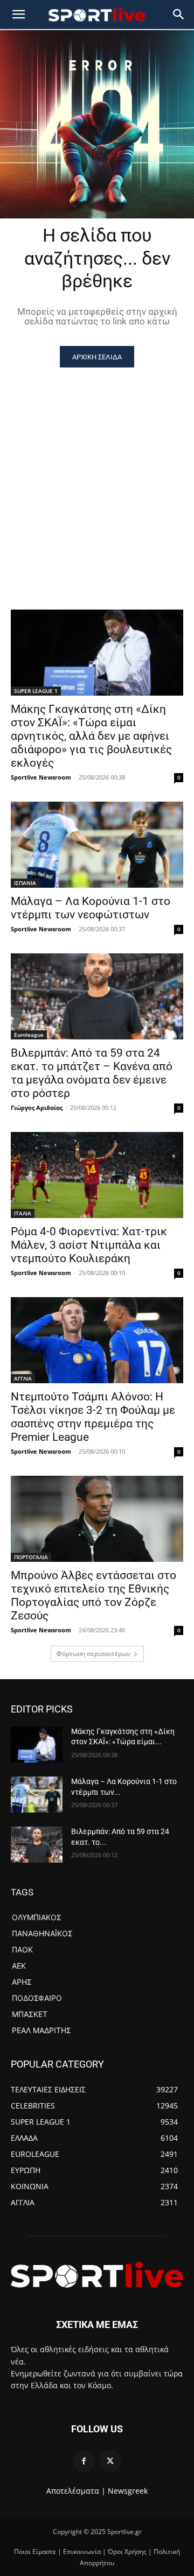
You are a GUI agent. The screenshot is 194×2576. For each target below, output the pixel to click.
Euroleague (29, 1035)
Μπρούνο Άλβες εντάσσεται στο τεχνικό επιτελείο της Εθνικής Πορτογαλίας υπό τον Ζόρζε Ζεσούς (93, 1595)
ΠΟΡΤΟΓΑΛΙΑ (31, 1557)
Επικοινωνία (82, 2552)
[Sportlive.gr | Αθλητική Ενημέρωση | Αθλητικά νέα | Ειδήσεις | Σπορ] (97, 2275)
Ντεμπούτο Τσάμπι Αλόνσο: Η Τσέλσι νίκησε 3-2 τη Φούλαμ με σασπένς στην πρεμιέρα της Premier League (93, 1417)
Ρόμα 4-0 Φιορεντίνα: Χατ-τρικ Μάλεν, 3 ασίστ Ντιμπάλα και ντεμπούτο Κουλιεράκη (89, 1245)
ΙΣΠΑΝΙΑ (25, 883)
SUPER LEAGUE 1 (36, 691)
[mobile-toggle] (18, 15)
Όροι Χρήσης (127, 2552)
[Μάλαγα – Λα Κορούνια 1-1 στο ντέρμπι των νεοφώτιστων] (97, 845)
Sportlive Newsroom (41, 777)
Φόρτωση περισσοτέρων (93, 1654)
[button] (179, 15)
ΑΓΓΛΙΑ (23, 1378)
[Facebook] (84, 2461)
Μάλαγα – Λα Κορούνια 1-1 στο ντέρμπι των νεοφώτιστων (91, 908)
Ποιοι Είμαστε (35, 2552)
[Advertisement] (97, 470)
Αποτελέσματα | (76, 2491)
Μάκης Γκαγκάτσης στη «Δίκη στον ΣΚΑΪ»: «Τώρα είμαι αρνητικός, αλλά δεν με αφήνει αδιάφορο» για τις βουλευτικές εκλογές (91, 736)
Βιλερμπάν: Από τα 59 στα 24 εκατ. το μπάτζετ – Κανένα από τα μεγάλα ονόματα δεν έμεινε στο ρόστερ (92, 1073)
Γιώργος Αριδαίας (37, 1107)
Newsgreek (128, 2491)
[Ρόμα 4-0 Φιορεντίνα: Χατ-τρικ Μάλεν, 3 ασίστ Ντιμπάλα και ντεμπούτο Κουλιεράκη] (97, 1175)
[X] (110, 2461)
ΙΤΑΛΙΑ (23, 1213)
